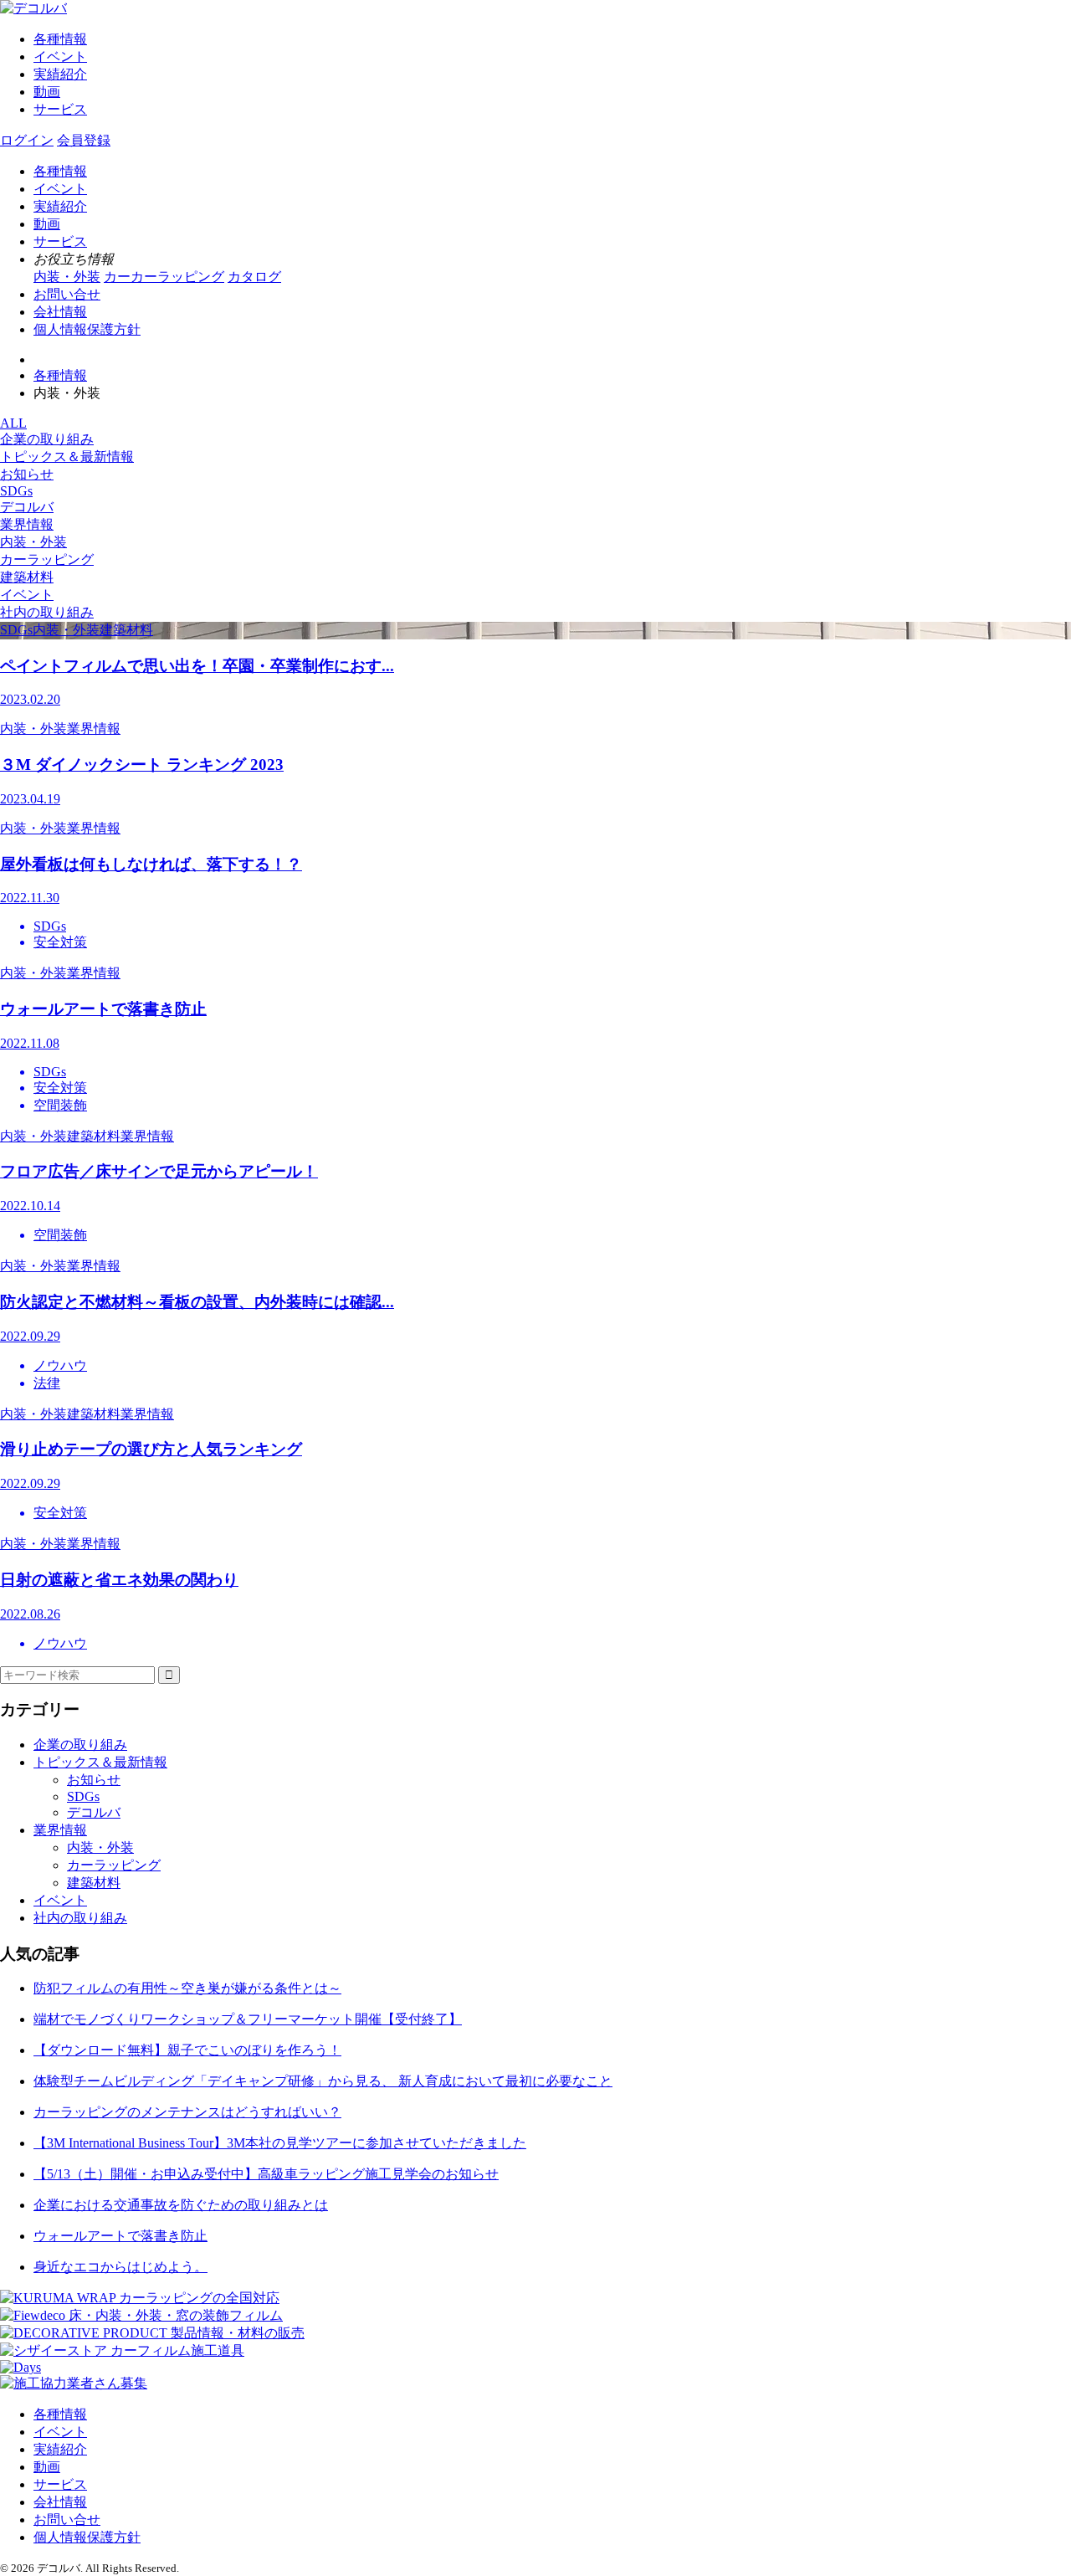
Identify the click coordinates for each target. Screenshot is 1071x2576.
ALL (13, 423)
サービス (60, 109)
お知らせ (27, 474)
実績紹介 (60, 74)
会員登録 (84, 140)
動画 (47, 92)
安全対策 (60, 942)
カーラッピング (47, 559)
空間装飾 (60, 1105)
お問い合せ (67, 294)
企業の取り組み (47, 439)
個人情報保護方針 (87, 329)
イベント (60, 56)
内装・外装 (33, 542)
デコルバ (27, 507)
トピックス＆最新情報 (67, 457)
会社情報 (60, 312)
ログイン (27, 140)
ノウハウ (60, 1365)
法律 (47, 1383)
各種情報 (60, 39)
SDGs (16, 491)
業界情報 (27, 524)
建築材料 (27, 577)
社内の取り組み (47, 612)
